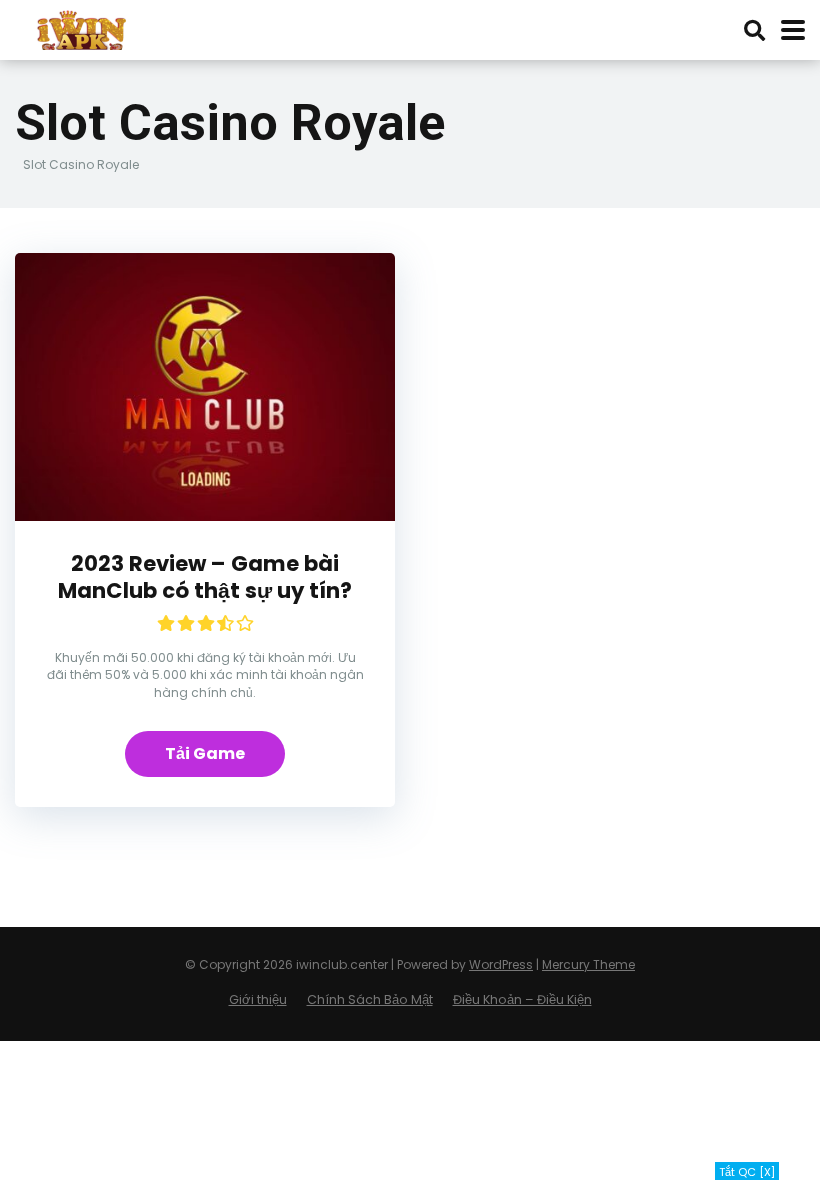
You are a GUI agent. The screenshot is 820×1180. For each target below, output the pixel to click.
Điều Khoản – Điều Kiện (522, 999)
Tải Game (205, 753)
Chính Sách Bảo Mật (370, 999)
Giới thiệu (258, 999)
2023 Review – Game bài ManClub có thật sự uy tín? (205, 577)
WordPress (501, 964)
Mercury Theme (588, 964)
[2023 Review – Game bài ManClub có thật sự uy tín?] (205, 515)
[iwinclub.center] (83, 27)
